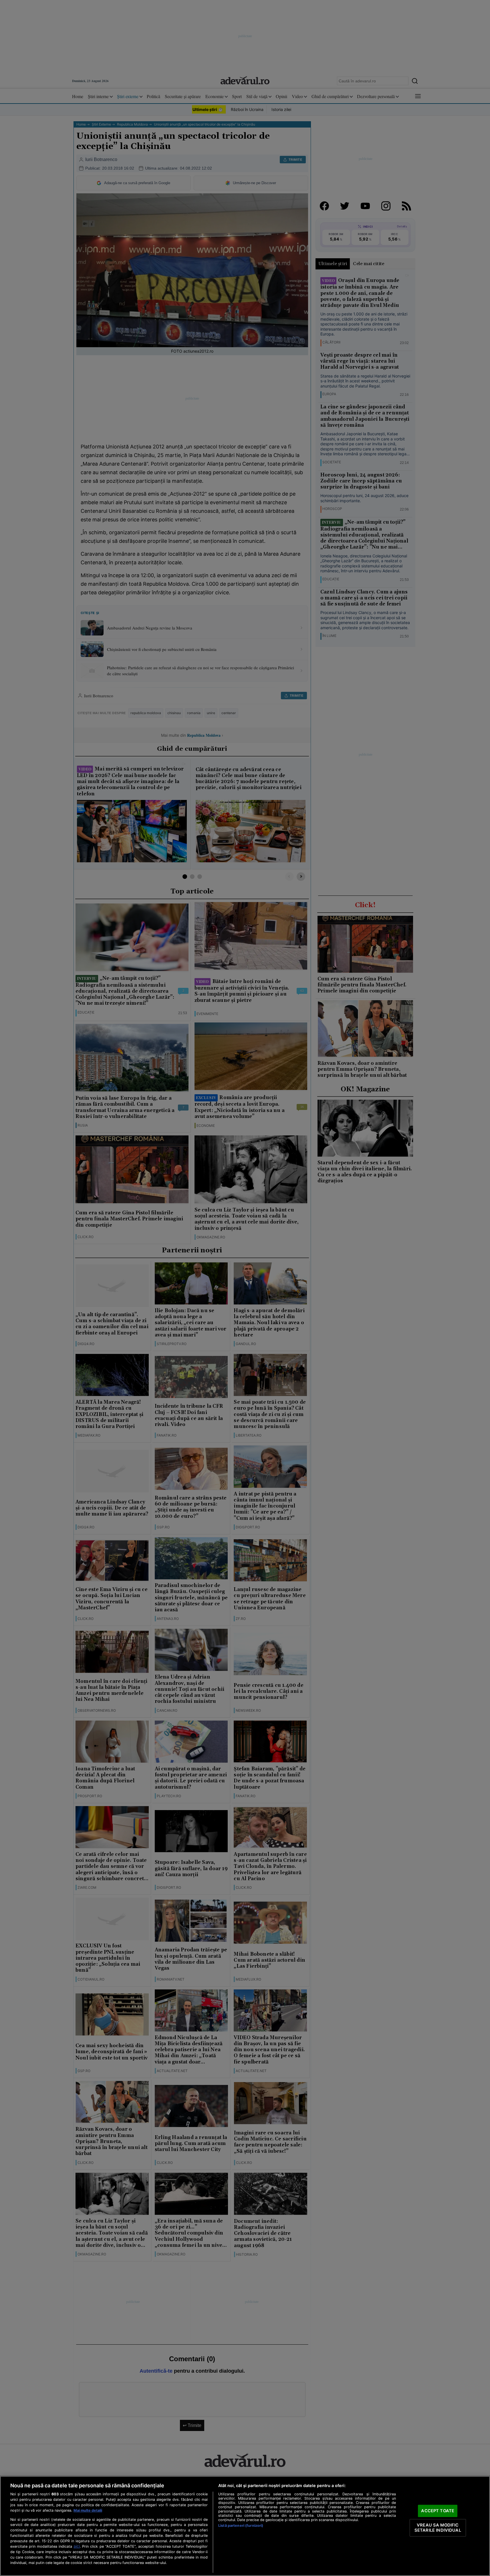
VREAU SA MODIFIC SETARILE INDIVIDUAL (438, 2528)
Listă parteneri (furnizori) (241, 2526)
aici (77, 2546)
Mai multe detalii (88, 2510)
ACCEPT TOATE (438, 2511)
